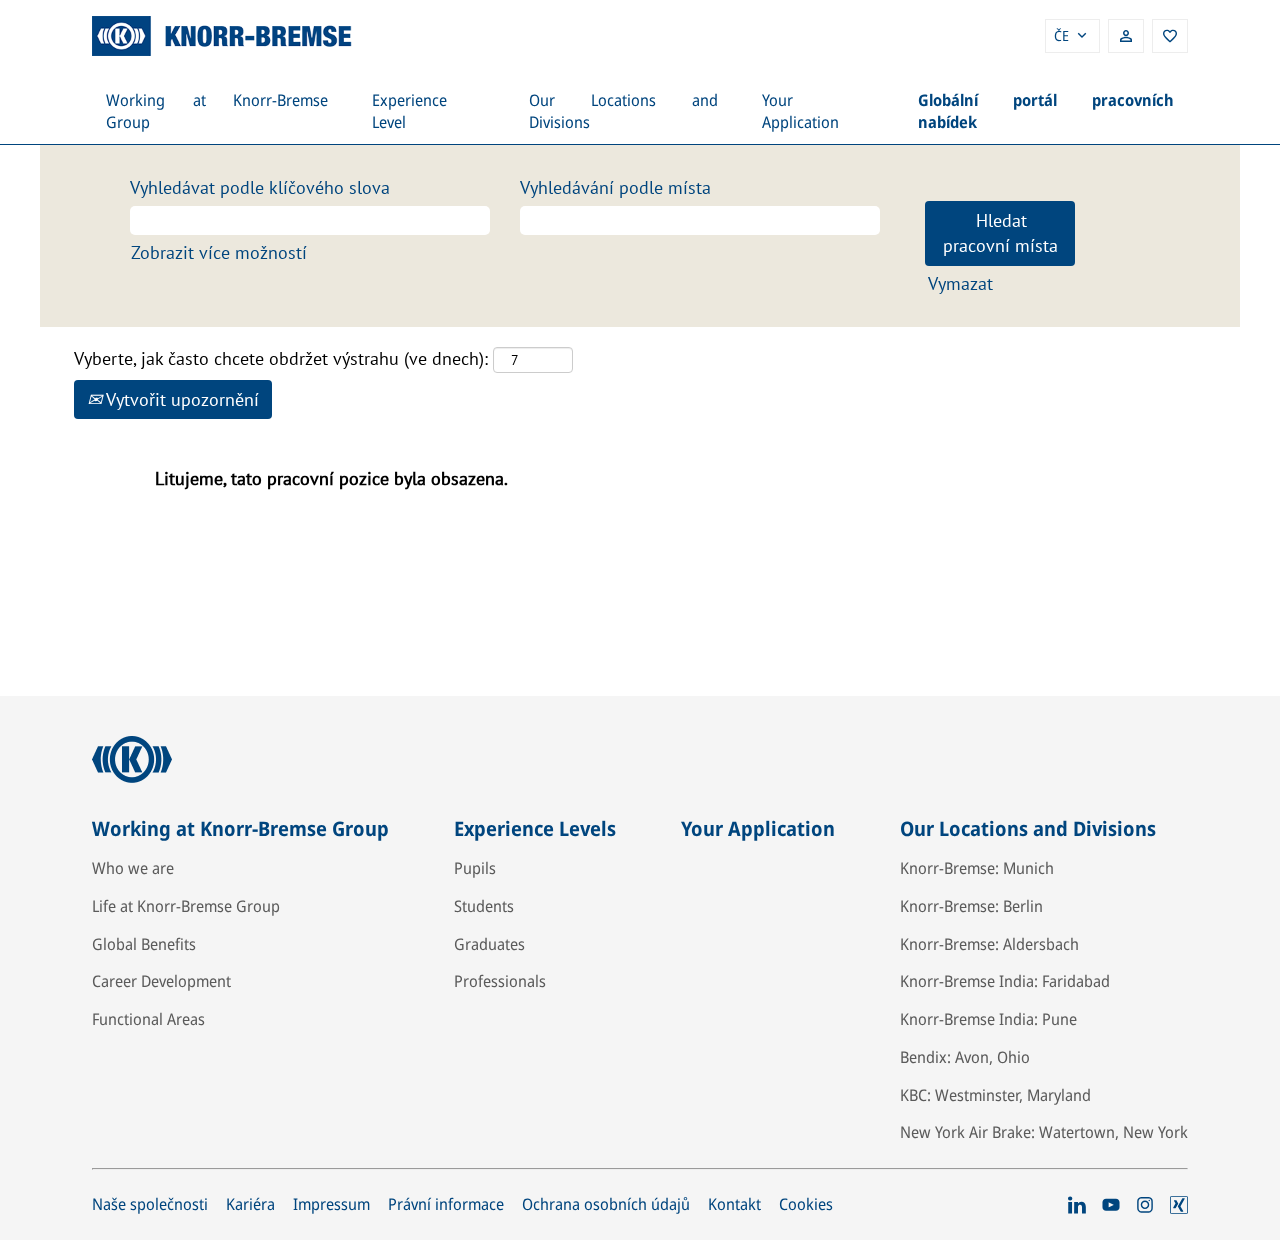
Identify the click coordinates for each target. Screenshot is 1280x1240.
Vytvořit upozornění (180, 399)
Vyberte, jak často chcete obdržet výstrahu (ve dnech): (281, 358)
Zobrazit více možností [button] (219, 252)
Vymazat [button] (960, 283)
